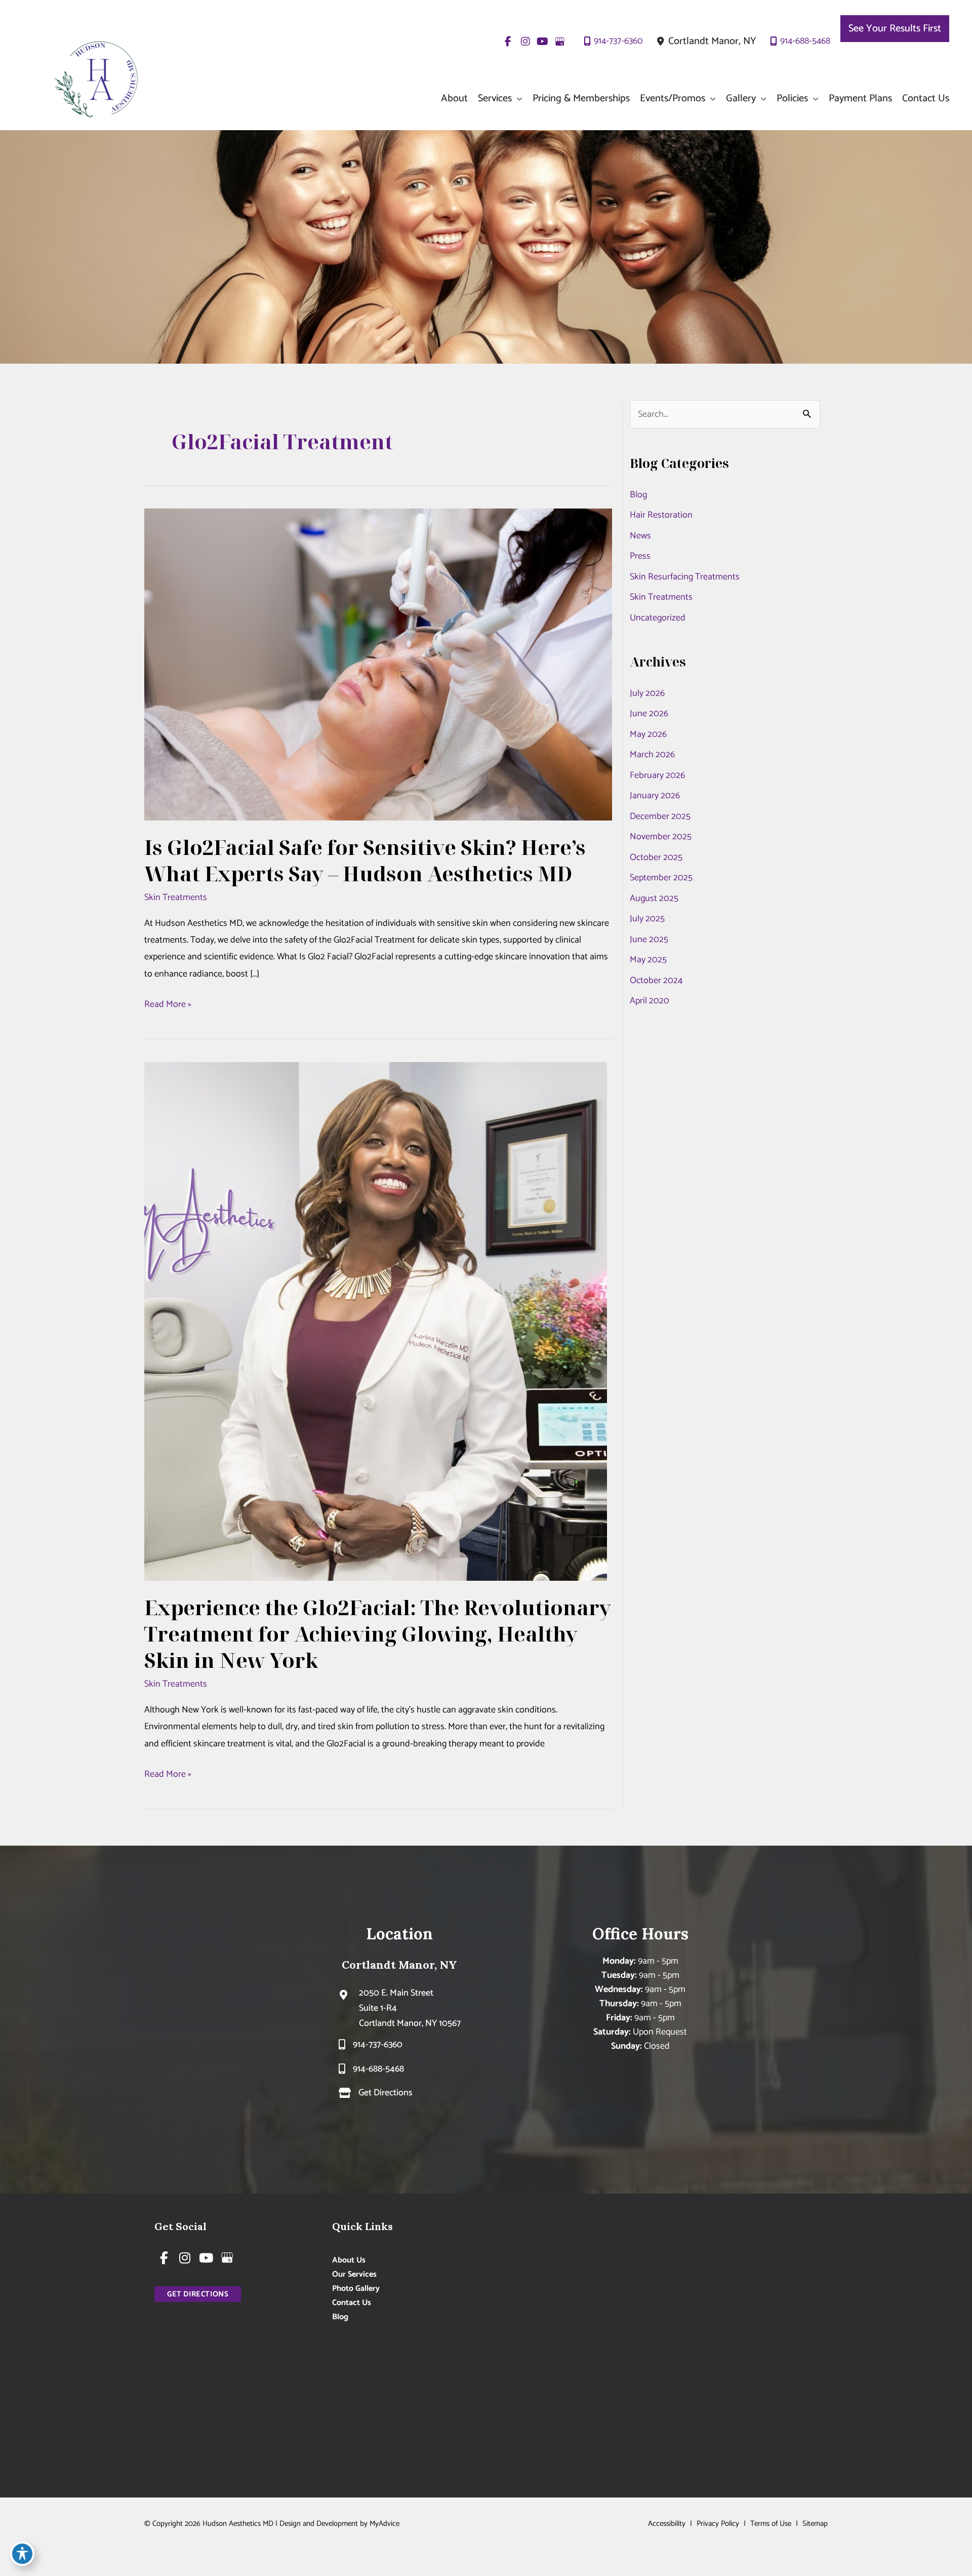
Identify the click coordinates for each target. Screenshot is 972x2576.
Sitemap (815, 2524)
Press (640, 556)
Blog (638, 495)
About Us (349, 2260)
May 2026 (648, 734)
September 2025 (661, 878)
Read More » (168, 1005)
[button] (517, 99)
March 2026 (652, 755)
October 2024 (656, 981)
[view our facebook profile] (508, 42)
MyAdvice (384, 2524)
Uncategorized (658, 618)
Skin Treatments (176, 897)
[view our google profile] (560, 42)
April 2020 (650, 1001)
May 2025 (648, 960)
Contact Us (352, 2303)
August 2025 (654, 899)
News (640, 536)
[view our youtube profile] (542, 42)
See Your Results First (895, 29)
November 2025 (661, 837)
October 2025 (656, 857)
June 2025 (649, 940)
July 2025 (647, 919)
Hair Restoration (661, 515)
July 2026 (647, 693)
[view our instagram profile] (525, 42)
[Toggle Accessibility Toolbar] (22, 2554)
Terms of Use (771, 2524)
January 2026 (655, 796)
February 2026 (657, 775)
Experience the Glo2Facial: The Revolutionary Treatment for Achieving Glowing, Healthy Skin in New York (378, 1634)
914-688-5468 (805, 41)
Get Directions (386, 2093)
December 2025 (660, 816)
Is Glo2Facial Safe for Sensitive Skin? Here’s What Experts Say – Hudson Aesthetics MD (365, 860)
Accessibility (667, 2524)
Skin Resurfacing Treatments (685, 577)
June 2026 (649, 714)
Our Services (354, 2274)
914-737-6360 (618, 41)
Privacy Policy (718, 2524)
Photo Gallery (356, 2289)
